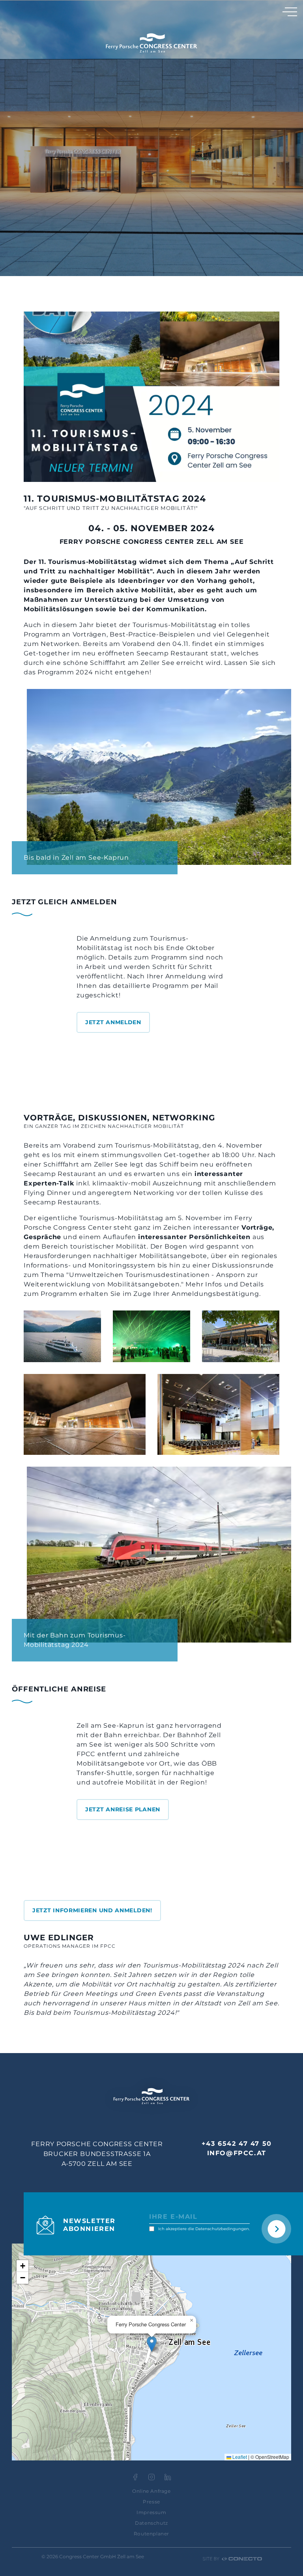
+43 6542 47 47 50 (237, 2144)
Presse (151, 2502)
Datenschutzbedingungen (222, 2229)
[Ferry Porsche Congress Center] (151, 43)
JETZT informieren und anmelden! (92, 1910)
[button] (152, 2344)
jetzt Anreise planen (123, 1809)
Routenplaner (151, 2534)
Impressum (151, 2512)
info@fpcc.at (237, 2153)
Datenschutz (151, 2523)
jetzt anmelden (113, 1022)
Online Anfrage (151, 2491)
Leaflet (239, 2457)
